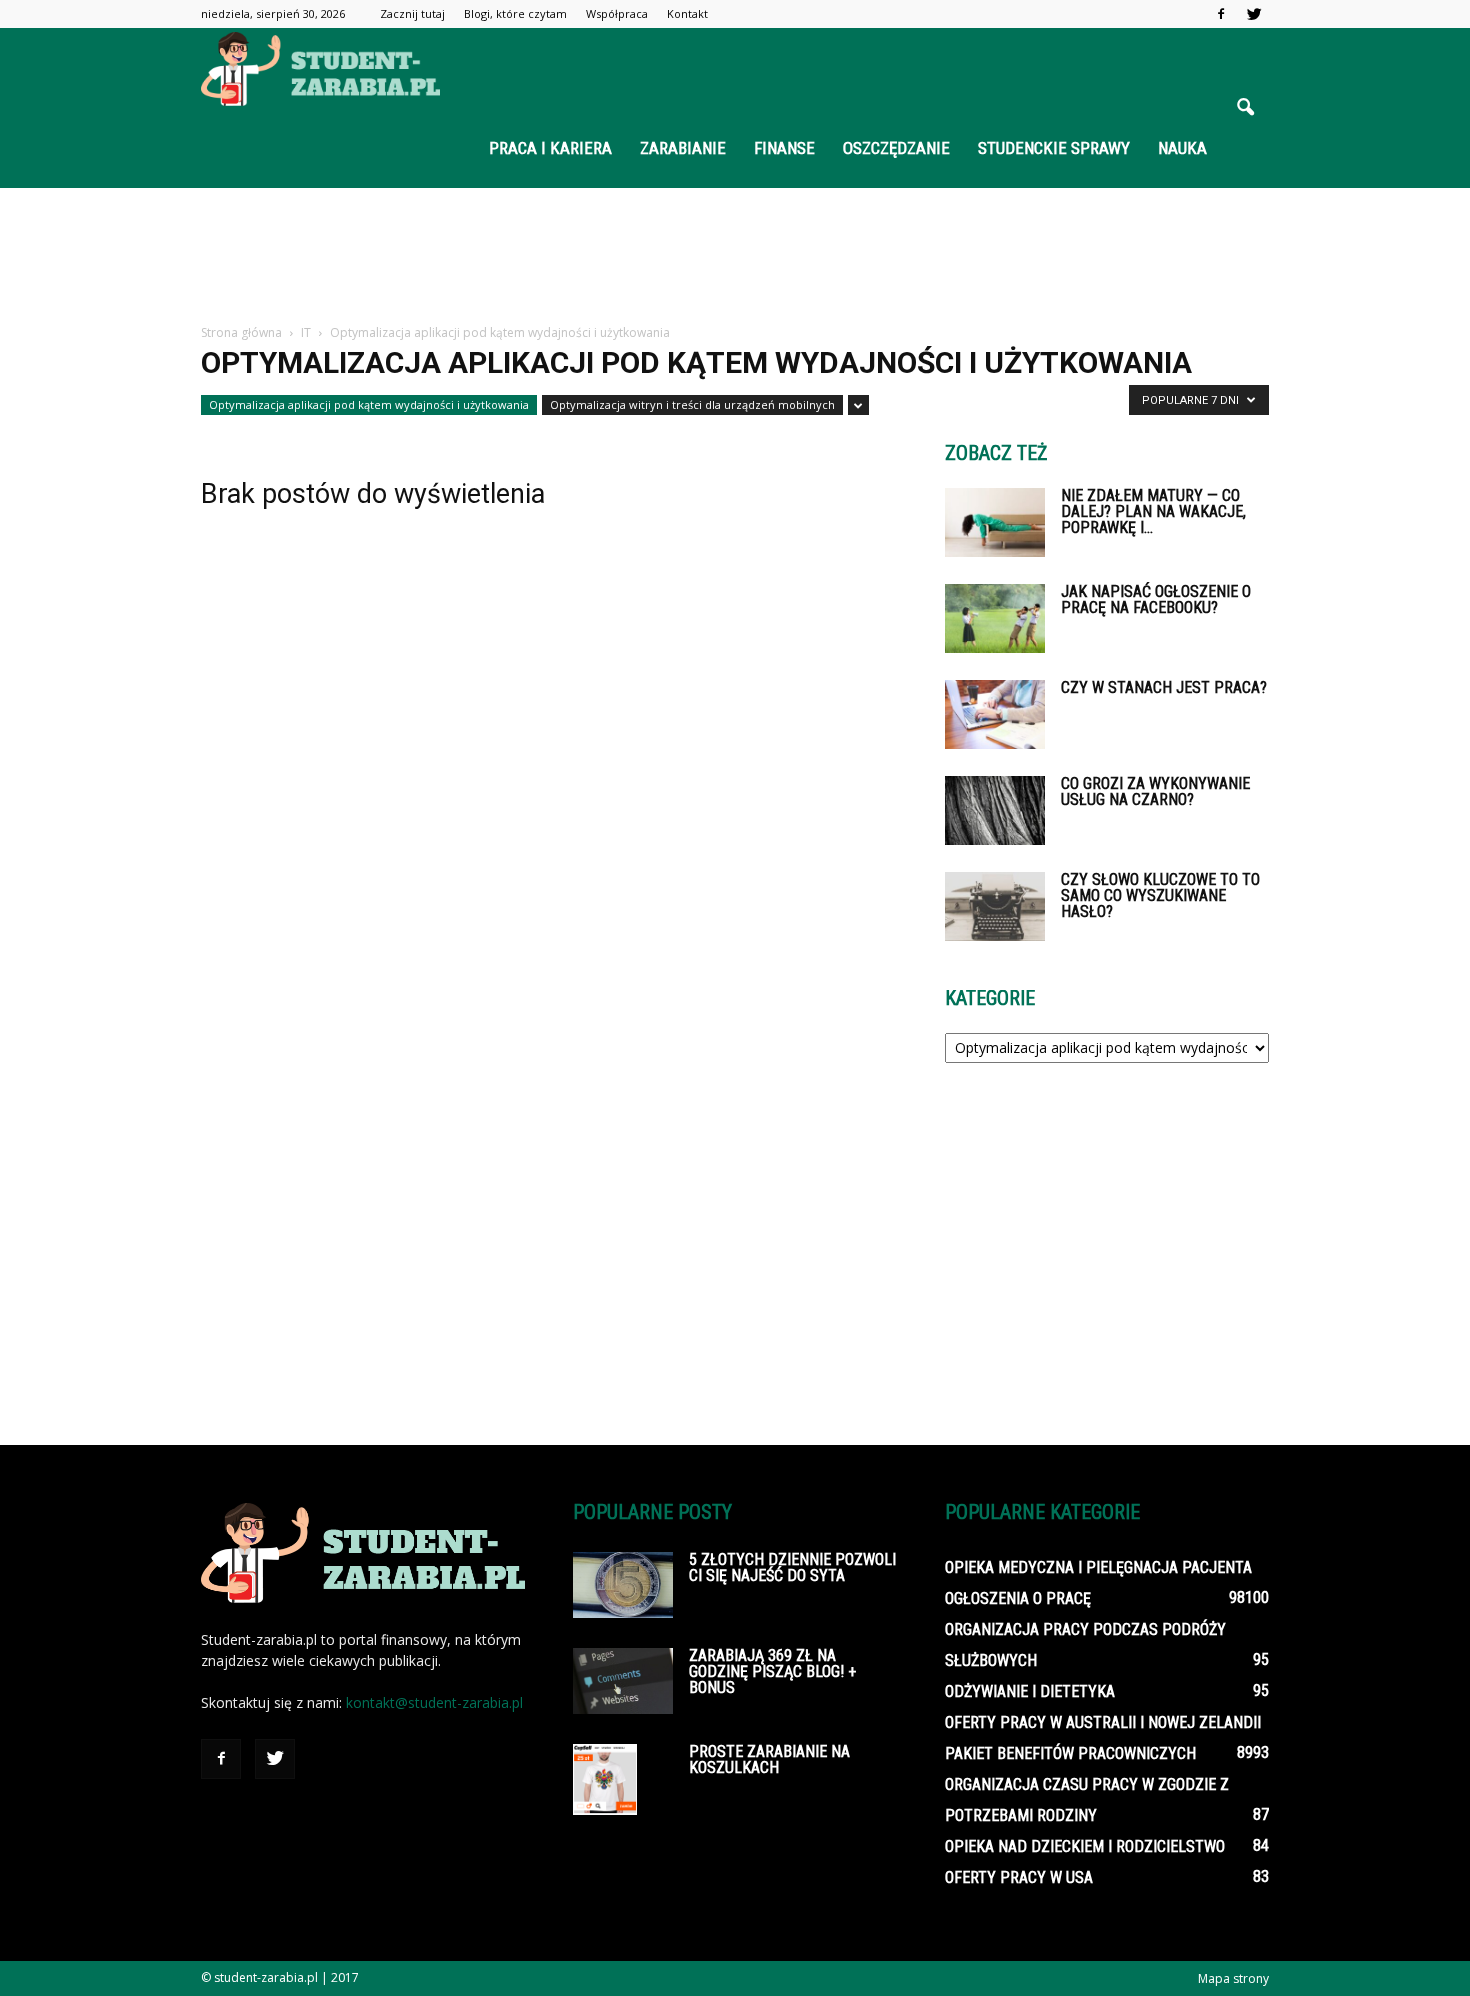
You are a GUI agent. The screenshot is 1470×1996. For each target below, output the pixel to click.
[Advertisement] (735, 257)
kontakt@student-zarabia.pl (434, 1702)
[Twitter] (1254, 14)
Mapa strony (1233, 1978)
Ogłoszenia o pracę (1018, 1598)
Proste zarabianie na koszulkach (769, 1759)
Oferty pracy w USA (1019, 1877)
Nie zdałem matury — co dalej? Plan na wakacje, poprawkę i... (1153, 511)
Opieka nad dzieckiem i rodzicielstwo (1085, 1846)
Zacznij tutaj (412, 13)
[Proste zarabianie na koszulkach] (605, 1779)
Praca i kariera (550, 148)
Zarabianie (683, 148)
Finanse (784, 148)
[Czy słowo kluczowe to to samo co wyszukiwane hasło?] (995, 906)
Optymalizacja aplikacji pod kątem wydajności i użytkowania (369, 404)
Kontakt (687, 13)
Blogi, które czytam (515, 13)
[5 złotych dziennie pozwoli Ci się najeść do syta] (623, 1585)
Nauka (1182, 148)
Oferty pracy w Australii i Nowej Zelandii (1103, 1722)
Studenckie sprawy (1054, 148)
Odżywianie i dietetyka (1030, 1691)
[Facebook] (1221, 14)
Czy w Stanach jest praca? (1164, 687)
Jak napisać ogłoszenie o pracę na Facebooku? (1156, 599)
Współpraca (617, 13)
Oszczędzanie (896, 148)
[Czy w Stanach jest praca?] (995, 714)
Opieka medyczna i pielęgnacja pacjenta (1098, 1567)
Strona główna (241, 332)
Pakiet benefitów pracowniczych (1070, 1753)
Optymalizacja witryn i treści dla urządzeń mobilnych (692, 404)
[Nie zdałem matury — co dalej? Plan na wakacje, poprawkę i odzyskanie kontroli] (995, 522)
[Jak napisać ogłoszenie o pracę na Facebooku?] (995, 618)
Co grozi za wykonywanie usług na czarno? (1155, 791)
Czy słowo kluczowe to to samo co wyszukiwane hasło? (1160, 895)
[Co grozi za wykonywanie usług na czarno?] (995, 810)
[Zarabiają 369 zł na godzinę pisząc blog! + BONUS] (623, 1681)
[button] (1245, 108)
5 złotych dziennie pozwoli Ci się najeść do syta (792, 1567)
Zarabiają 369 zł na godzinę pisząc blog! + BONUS (772, 1671)
